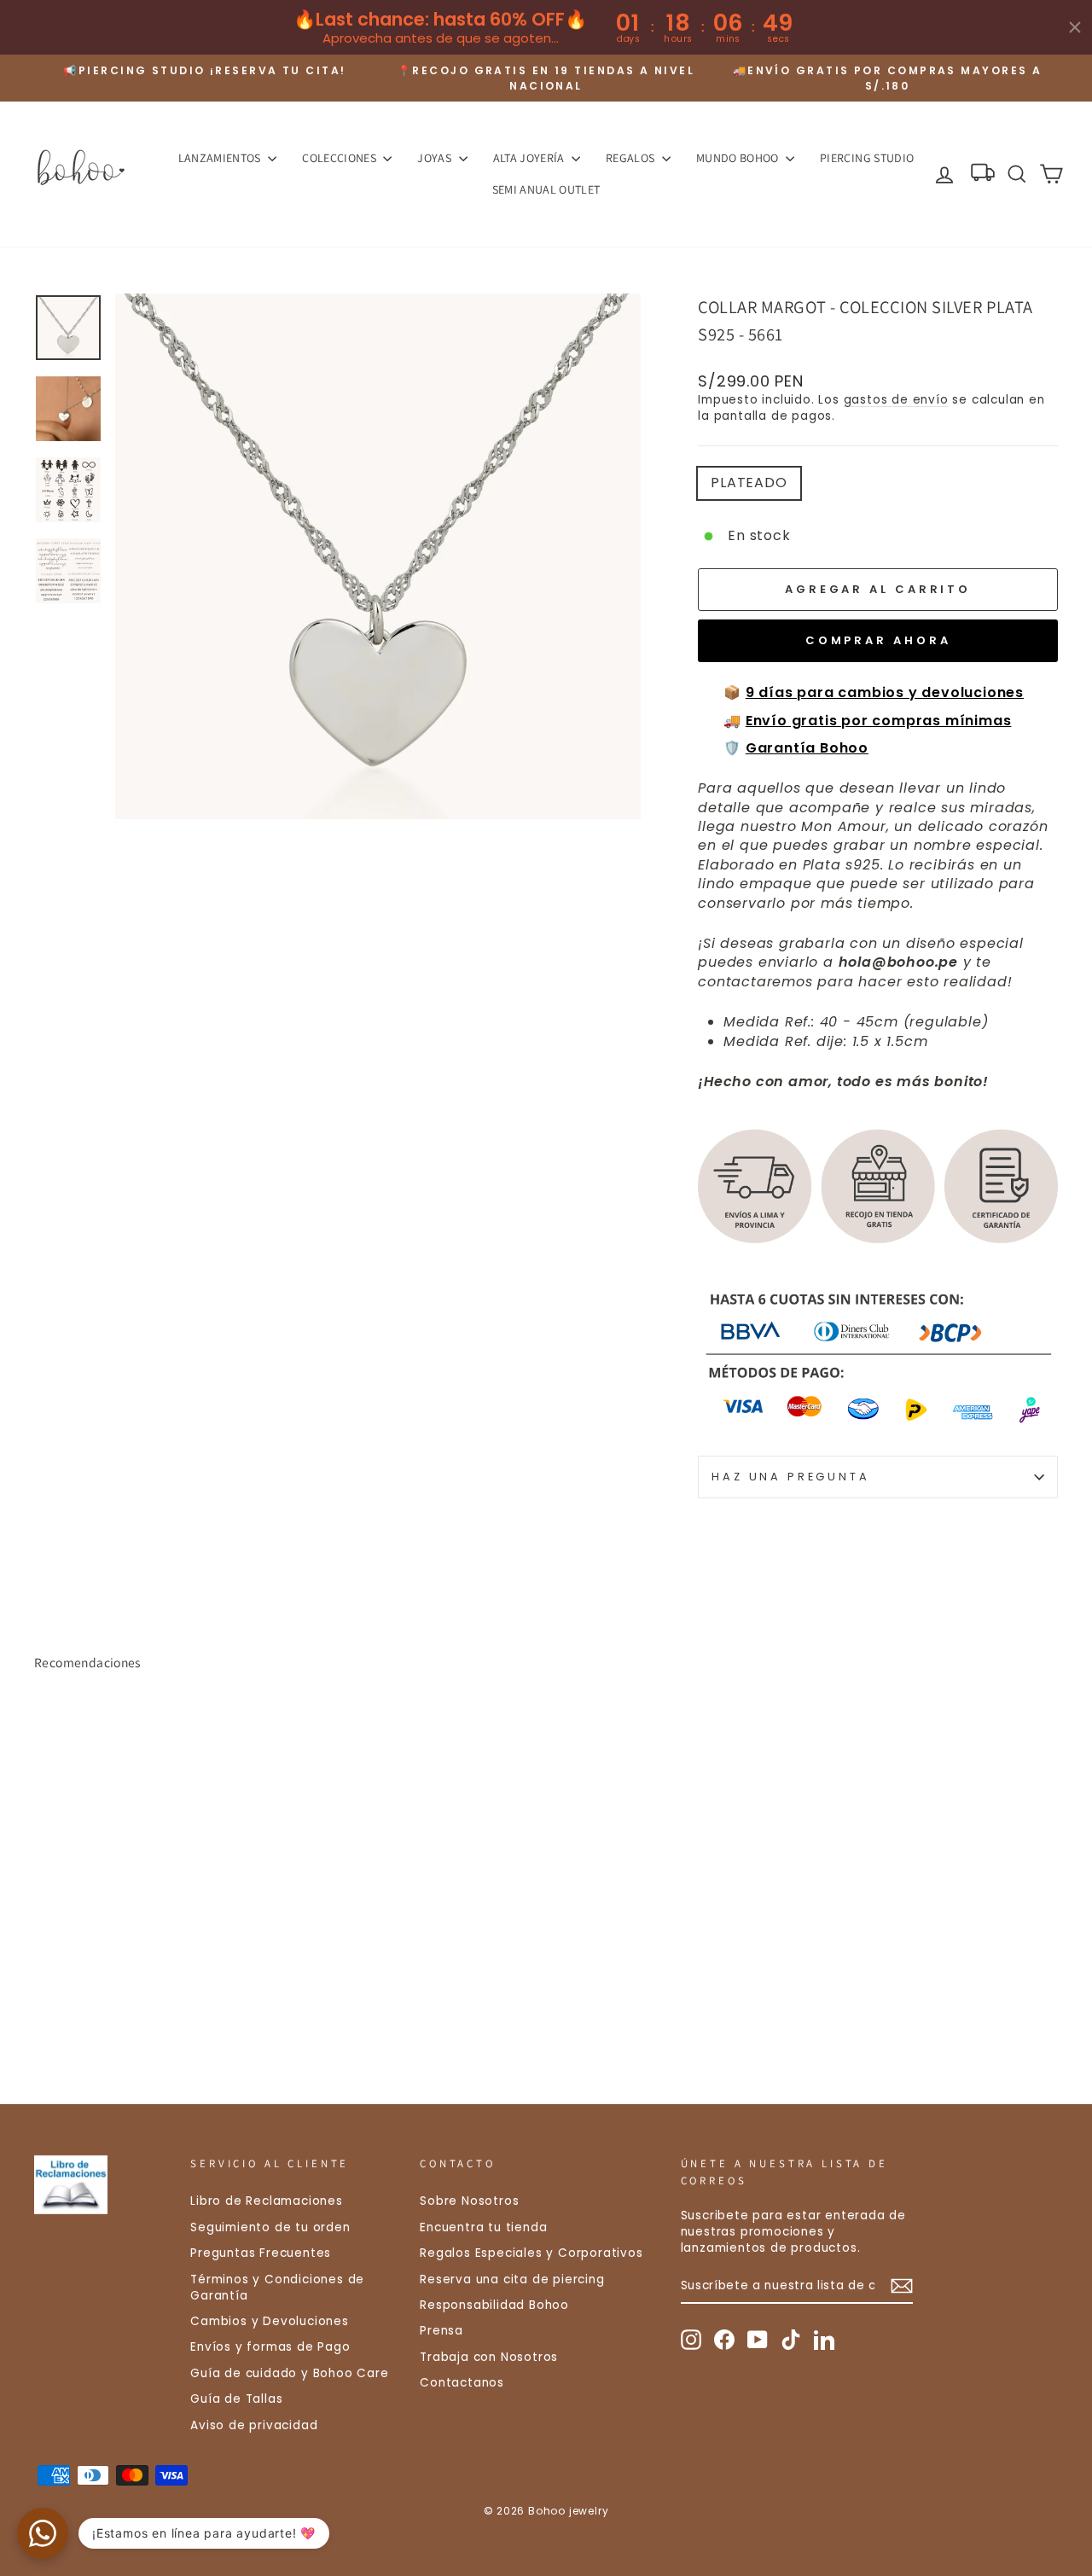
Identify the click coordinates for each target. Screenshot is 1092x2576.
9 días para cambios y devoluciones (885, 692)
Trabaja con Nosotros (489, 2357)
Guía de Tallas (236, 2399)
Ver (155, 1938)
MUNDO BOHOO (739, 158)
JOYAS (436, 158)
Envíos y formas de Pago (270, 2347)
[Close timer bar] (1075, 27)
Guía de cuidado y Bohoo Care (289, 2373)
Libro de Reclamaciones (267, 2201)
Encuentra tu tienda (483, 2227)
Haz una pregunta (790, 1477)
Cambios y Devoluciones (270, 2321)
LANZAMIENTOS (221, 158)
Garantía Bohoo (807, 748)
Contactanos (462, 2383)
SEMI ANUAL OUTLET (546, 189)
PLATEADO (749, 483)
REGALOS (632, 158)
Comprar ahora (878, 640)
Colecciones (340, 158)
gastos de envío (896, 400)
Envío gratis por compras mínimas (879, 721)
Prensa (441, 2331)
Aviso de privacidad (254, 2425)
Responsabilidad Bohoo (494, 2305)
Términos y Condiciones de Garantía (277, 2288)
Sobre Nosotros (469, 2201)
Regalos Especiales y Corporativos (531, 2253)
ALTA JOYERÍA (531, 158)
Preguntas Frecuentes (261, 2253)
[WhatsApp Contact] (43, 2533)
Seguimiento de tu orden (270, 2227)
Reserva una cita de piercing (512, 2279)
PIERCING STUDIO (867, 158)
